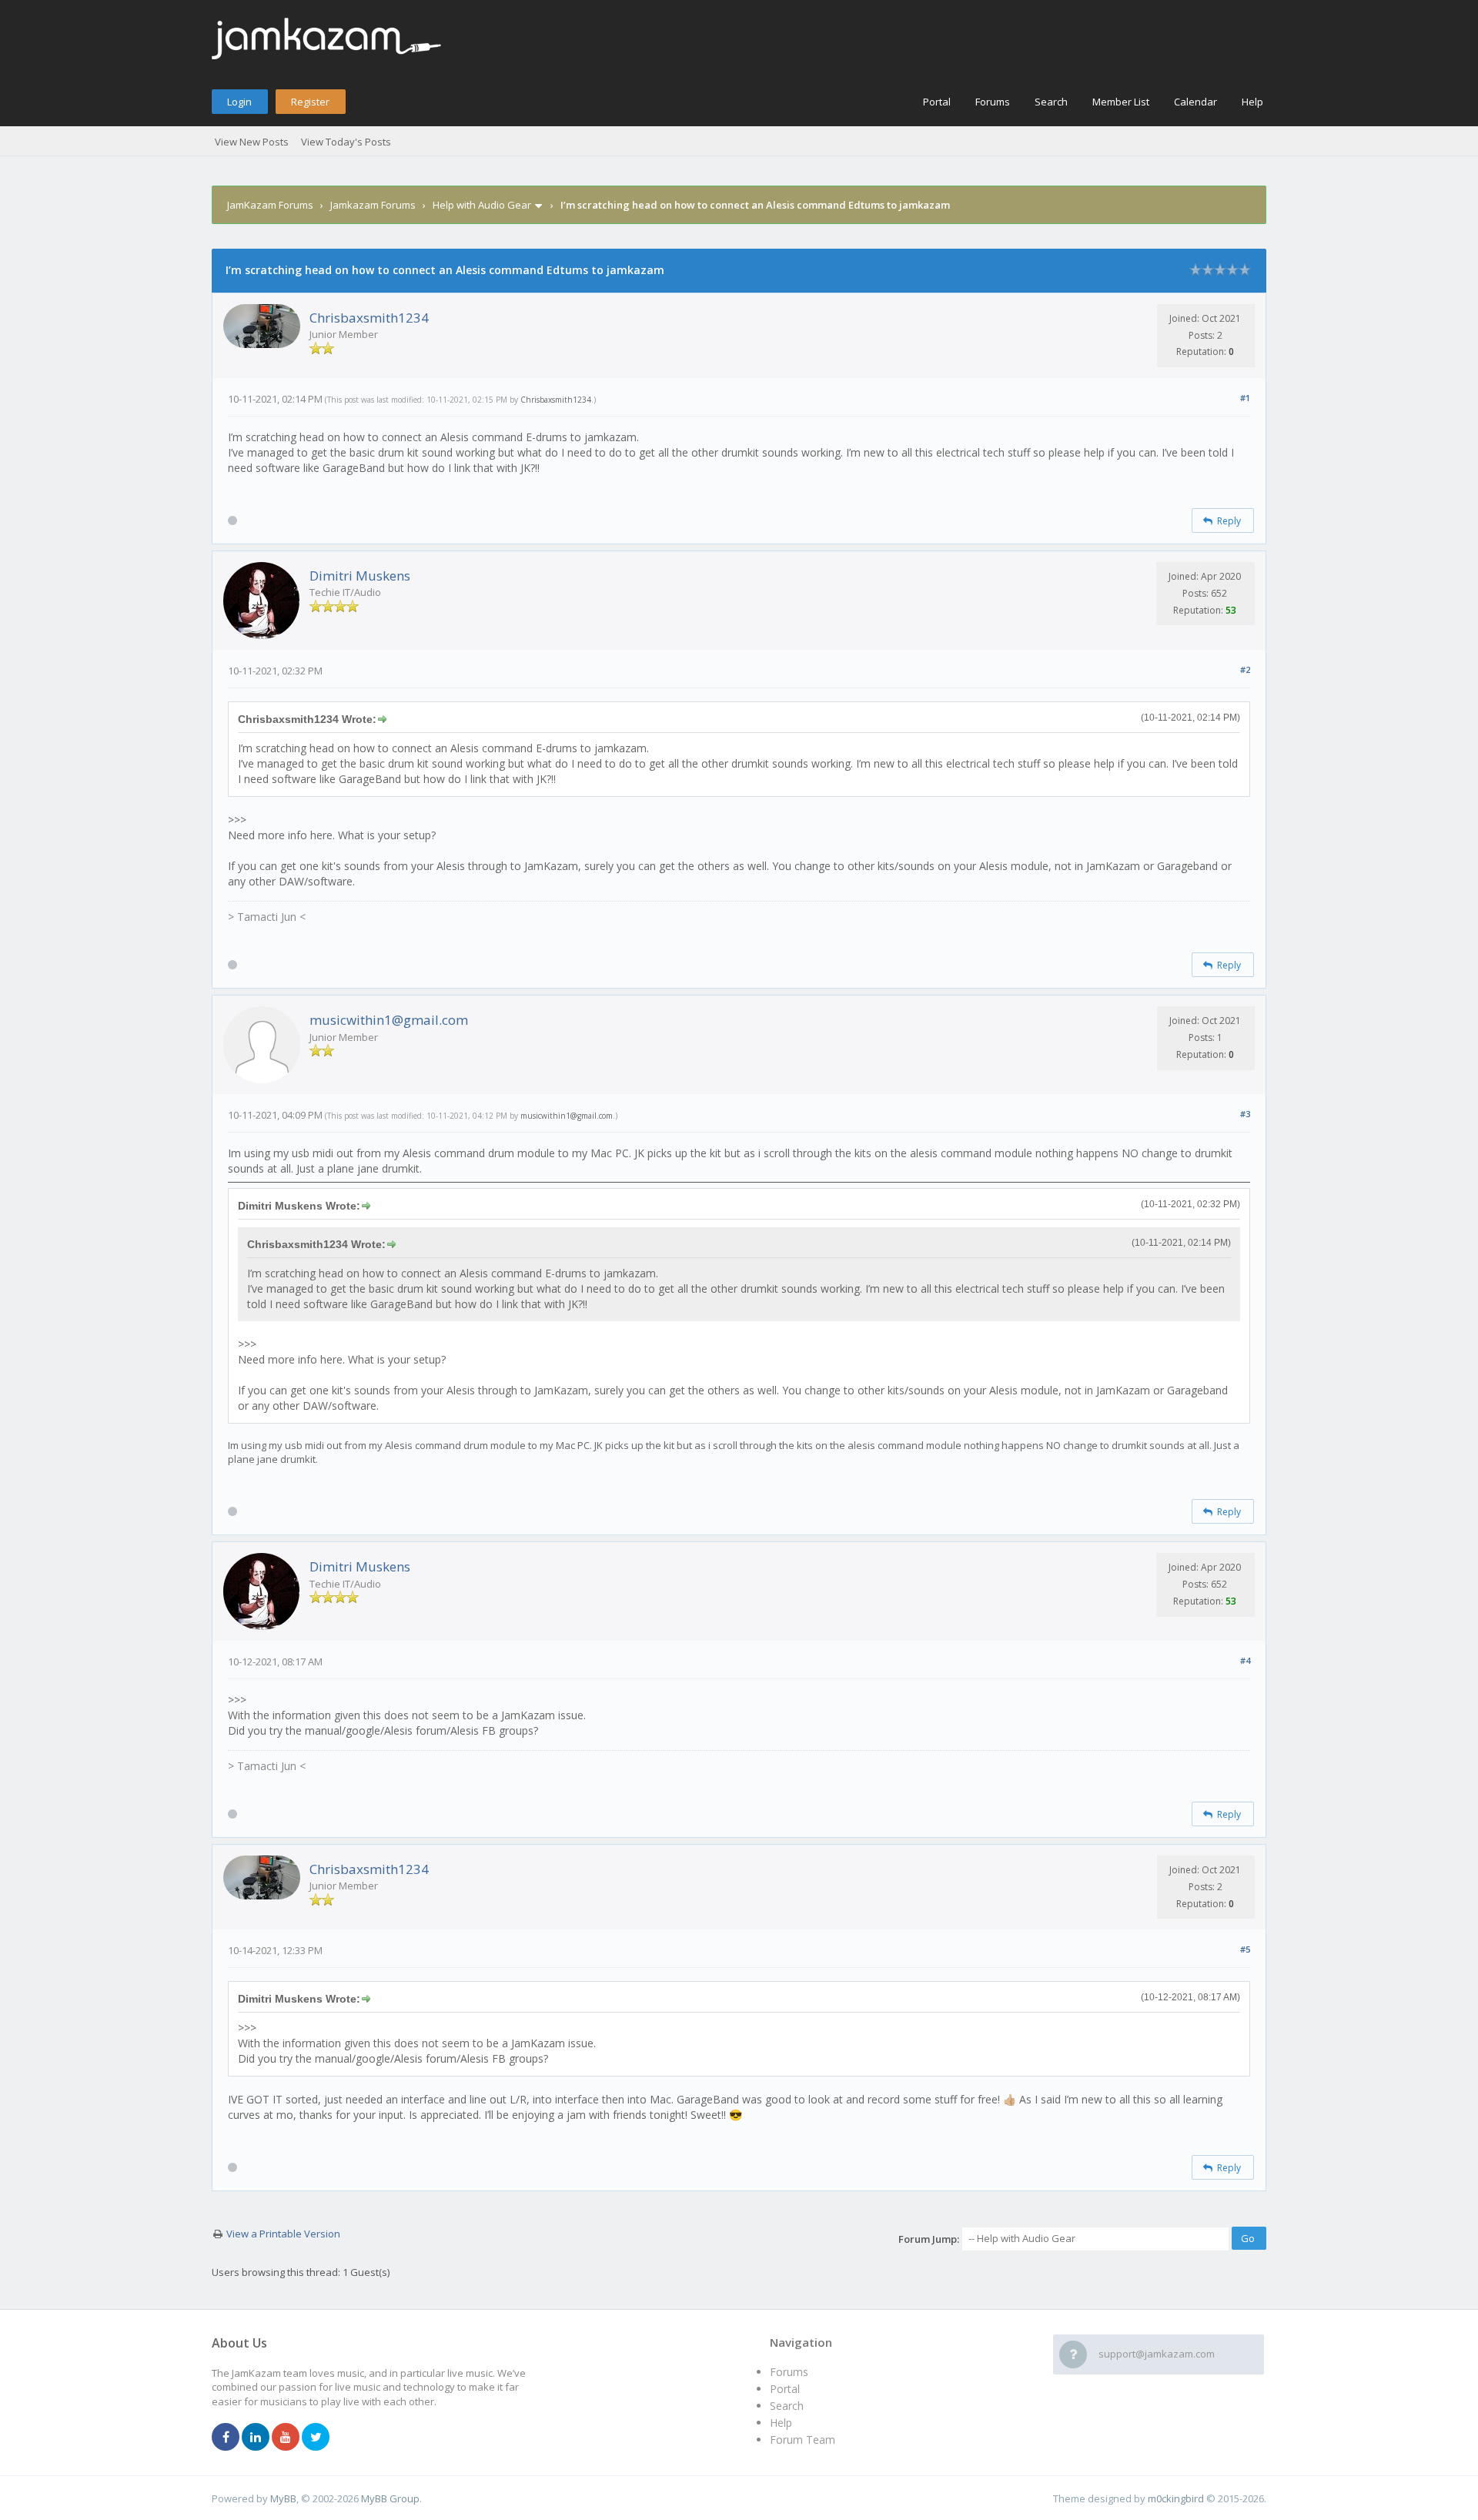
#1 (1245, 398)
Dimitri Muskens (360, 576)
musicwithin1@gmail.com (389, 1020)
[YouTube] (286, 2438)
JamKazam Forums (270, 205)
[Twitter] (316, 2438)
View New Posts (252, 142)
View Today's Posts (346, 142)
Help (1252, 102)
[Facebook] (226, 2438)
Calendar (1195, 102)
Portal (937, 102)
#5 (1245, 1949)
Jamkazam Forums (373, 205)
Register (310, 102)
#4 (1245, 1660)
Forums (993, 102)
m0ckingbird (1176, 2498)
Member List (1121, 102)
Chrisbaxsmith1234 (369, 318)
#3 (1245, 1114)
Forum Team (803, 2440)
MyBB (283, 2498)
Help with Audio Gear (482, 205)
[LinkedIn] (256, 2438)
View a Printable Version (283, 2234)
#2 (1245, 669)
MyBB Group (390, 2498)
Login (239, 102)
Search (1051, 102)
